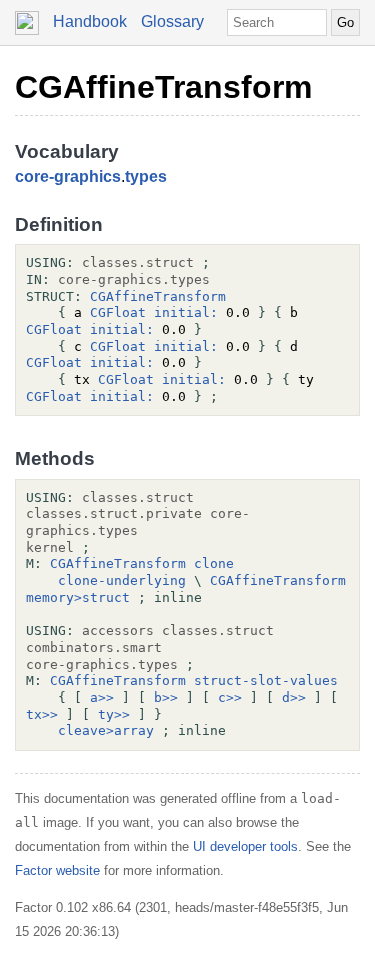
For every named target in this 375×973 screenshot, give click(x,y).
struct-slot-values (266, 680)
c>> (230, 697)
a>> (102, 697)
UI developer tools (245, 846)
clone (214, 563)
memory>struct (78, 597)
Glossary (172, 21)
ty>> (114, 714)
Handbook (90, 21)
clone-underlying (122, 580)
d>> (294, 697)
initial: (186, 312)
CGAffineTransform (163, 87)
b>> (166, 697)
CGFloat (118, 312)
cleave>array (106, 730)
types (146, 176)
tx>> (42, 714)
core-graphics (68, 176)
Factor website (57, 870)
